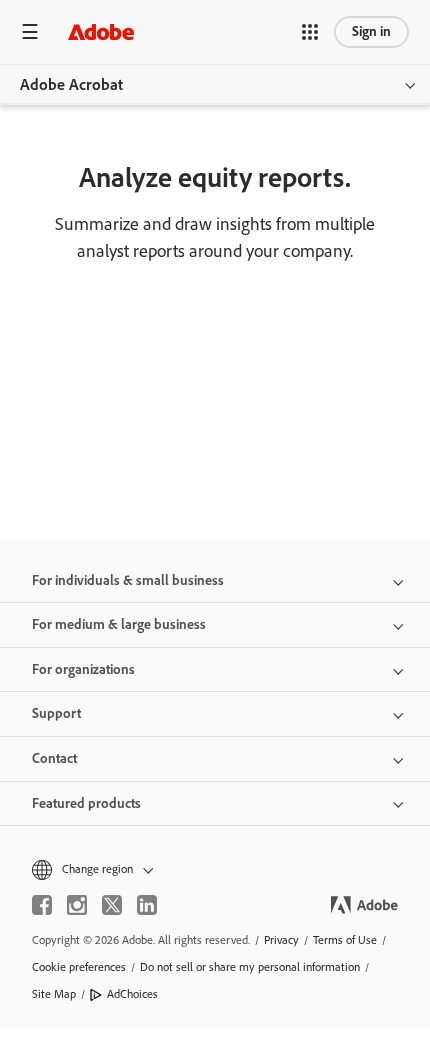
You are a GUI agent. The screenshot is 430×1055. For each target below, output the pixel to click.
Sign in (371, 31)
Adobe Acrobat (71, 84)
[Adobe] (101, 31)
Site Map (54, 994)
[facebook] (42, 905)
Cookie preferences (79, 967)
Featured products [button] (86, 803)
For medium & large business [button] (119, 624)
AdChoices (132, 994)
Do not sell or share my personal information (250, 967)
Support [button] (56, 713)
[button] (310, 32)
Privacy (281, 940)
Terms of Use (345, 940)
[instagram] (77, 905)
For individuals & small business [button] (128, 580)
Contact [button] (54, 758)
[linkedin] (147, 905)
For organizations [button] (83, 669)
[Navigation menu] (30, 31)
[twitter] (112, 905)
